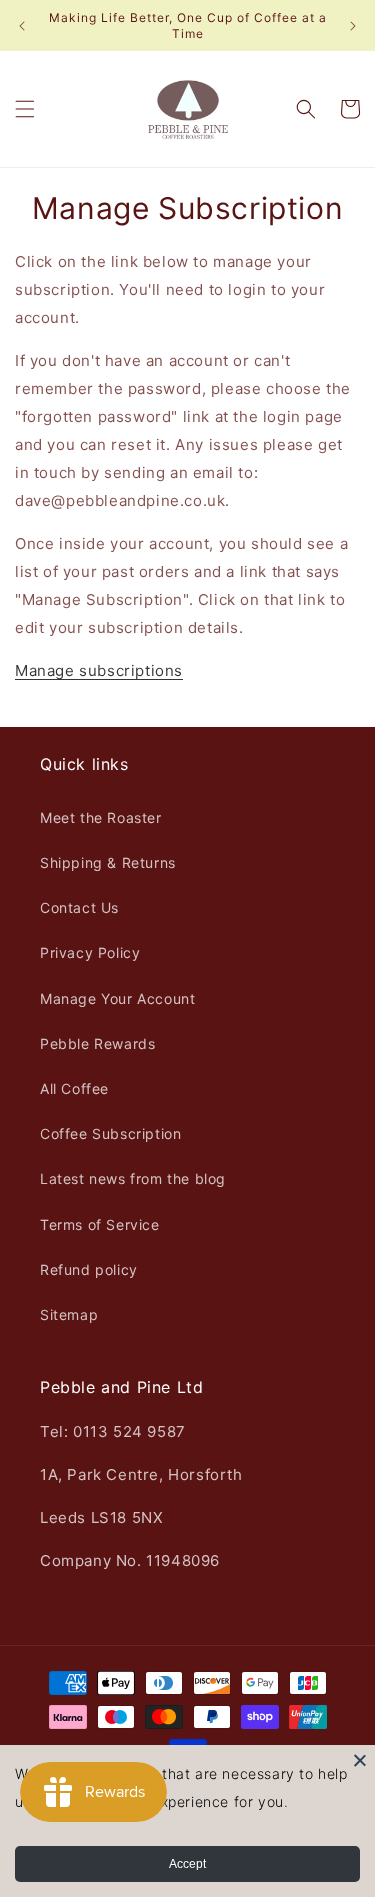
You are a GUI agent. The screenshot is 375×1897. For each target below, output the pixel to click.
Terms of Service (100, 1224)
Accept (187, 1864)
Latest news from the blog (133, 1178)
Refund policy (89, 1269)
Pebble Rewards (97, 1043)
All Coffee (74, 1088)
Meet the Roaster (101, 817)
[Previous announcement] (22, 26)
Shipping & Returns (108, 862)
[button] (25, 109)
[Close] (360, 1760)
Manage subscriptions (99, 670)
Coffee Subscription (110, 1133)
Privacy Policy (90, 952)
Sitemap (69, 1314)
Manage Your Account (117, 998)
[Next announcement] (353, 26)
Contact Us (79, 907)
